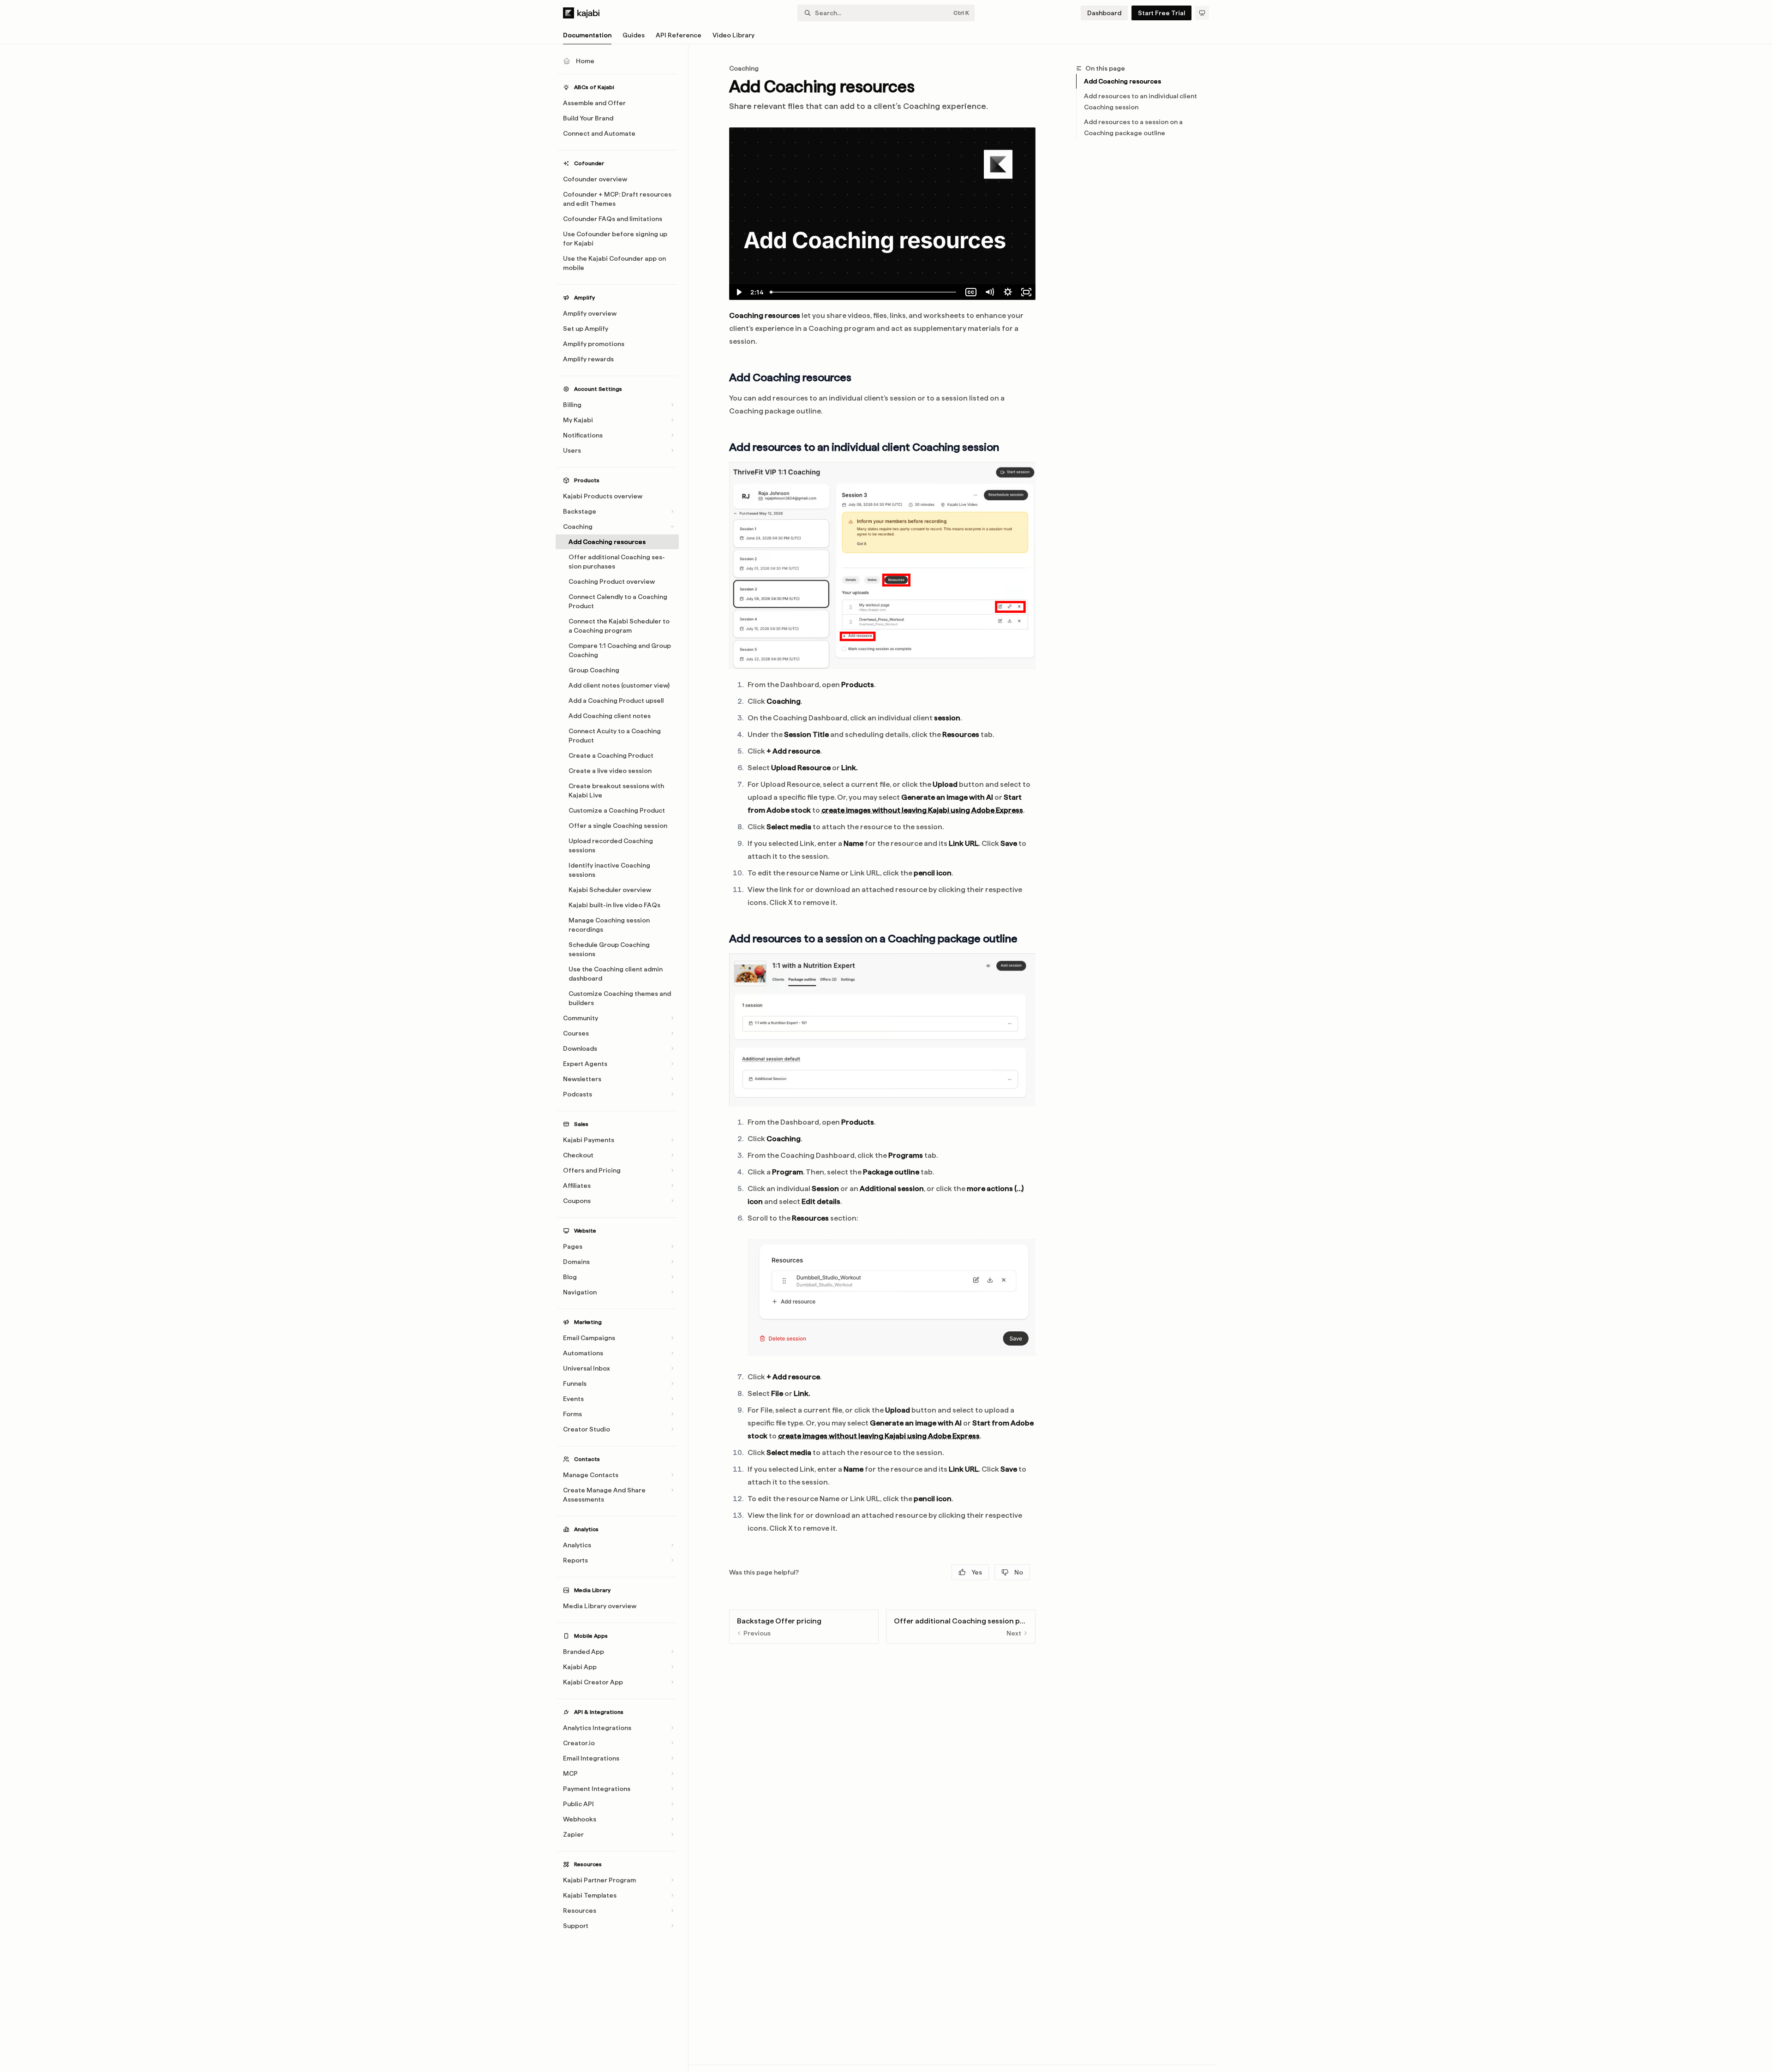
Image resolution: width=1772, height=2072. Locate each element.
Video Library (733, 35)
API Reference (679, 35)
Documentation (587, 35)
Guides (634, 35)
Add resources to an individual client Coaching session (1140, 102)
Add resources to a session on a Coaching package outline (1133, 127)
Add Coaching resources (1122, 81)
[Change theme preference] (1202, 13)
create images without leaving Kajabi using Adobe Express (922, 810)
